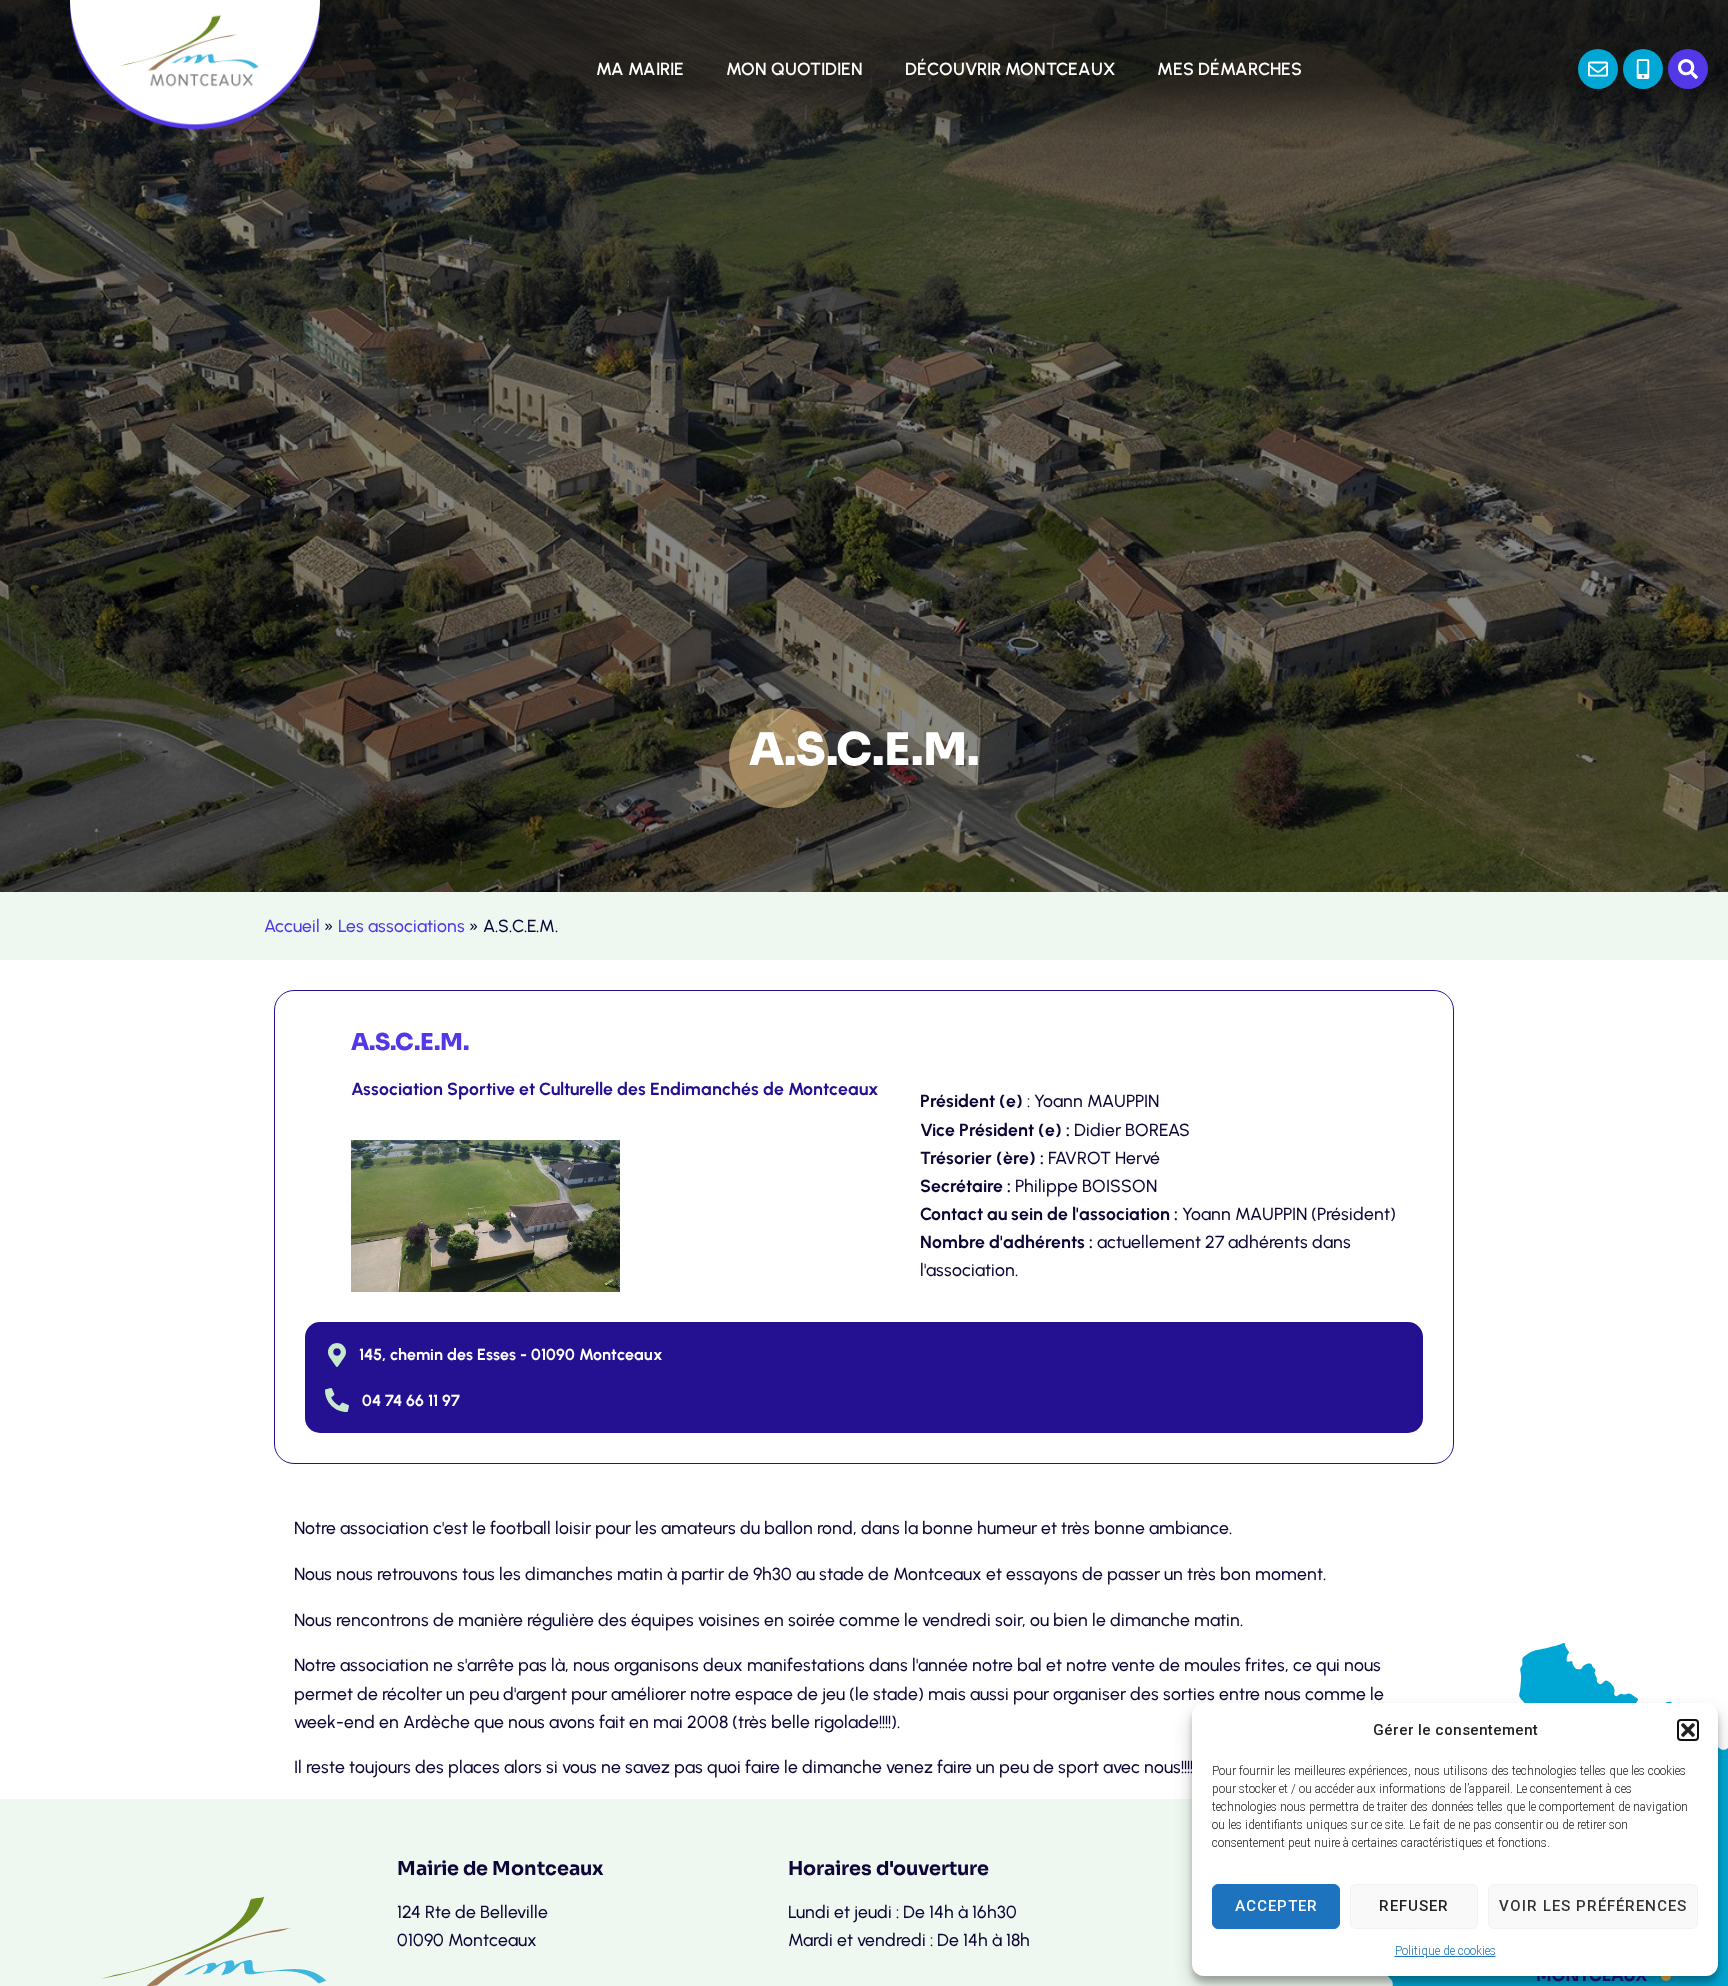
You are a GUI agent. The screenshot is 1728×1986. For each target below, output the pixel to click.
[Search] (1688, 69)
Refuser (1414, 1906)
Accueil (292, 925)
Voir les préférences (1593, 1906)
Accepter (1276, 1906)
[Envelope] (1598, 69)
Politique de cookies (1445, 1951)
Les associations (401, 925)
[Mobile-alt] (1643, 69)
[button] (1688, 1730)
